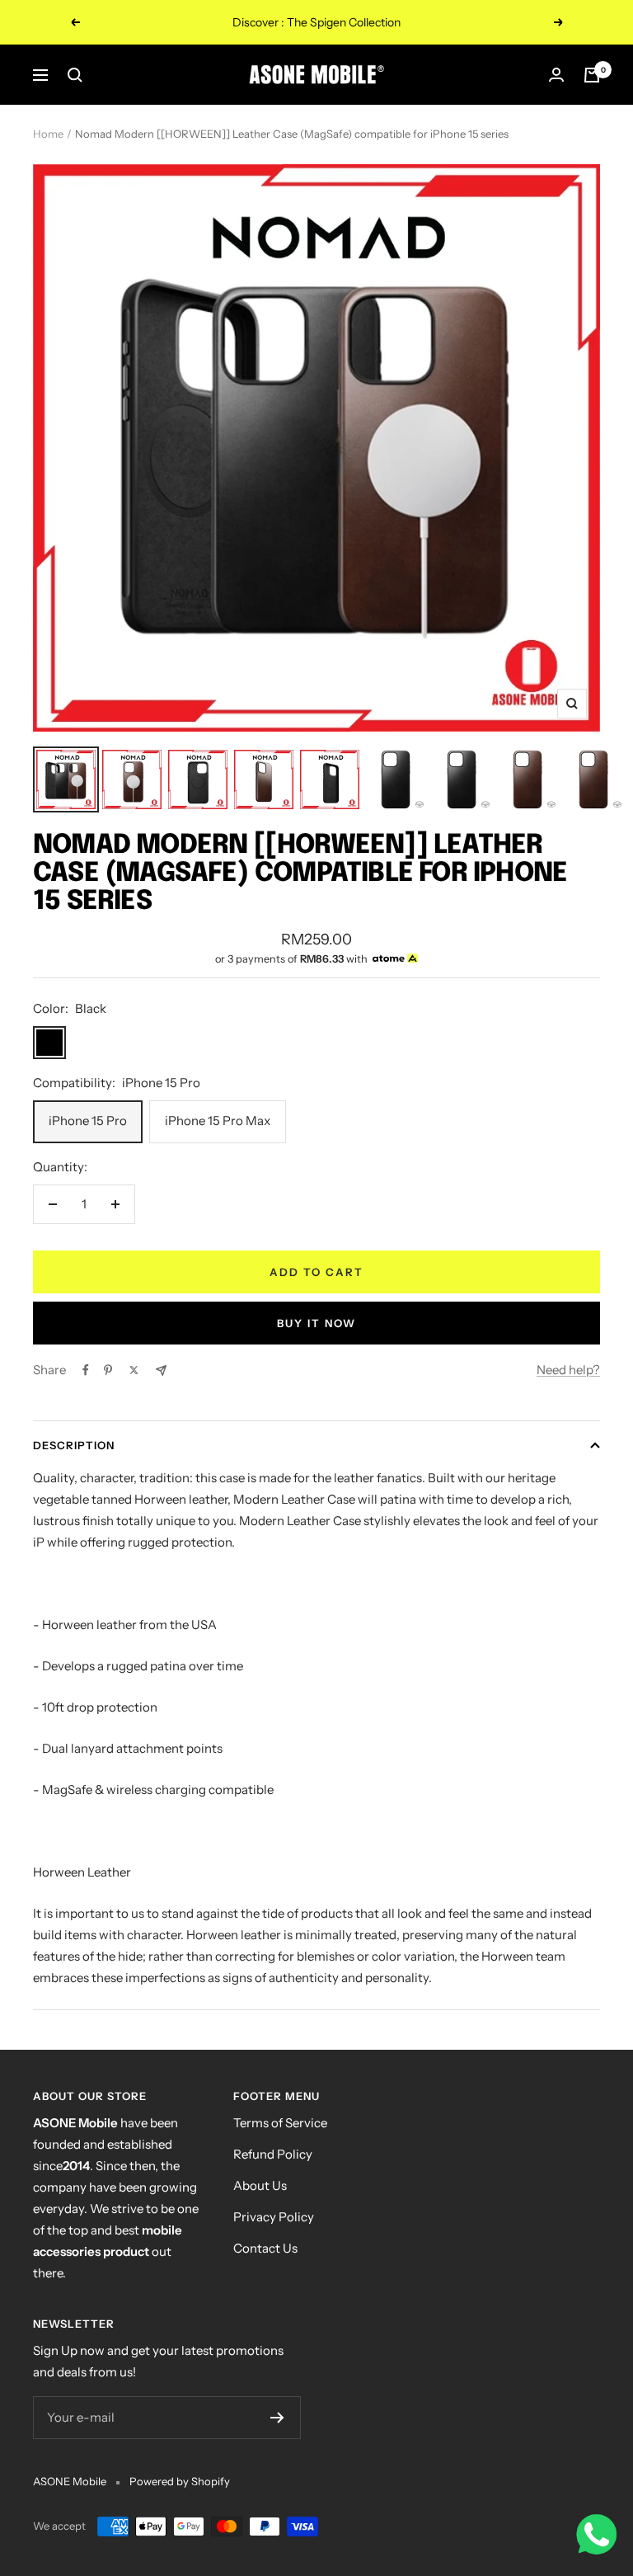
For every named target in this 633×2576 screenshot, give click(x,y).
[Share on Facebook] (86, 1370)
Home (48, 134)
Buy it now (316, 1323)
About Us (260, 2185)
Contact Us (265, 2248)
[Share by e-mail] (161, 1370)
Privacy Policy (274, 2217)
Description (74, 1445)
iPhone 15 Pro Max (218, 1121)
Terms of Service (280, 2123)
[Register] (277, 2418)
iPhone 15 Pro (88, 1121)
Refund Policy (273, 2154)
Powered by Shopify (180, 2481)
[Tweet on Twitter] (134, 1370)
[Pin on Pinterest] (108, 1370)
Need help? (568, 1370)
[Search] (75, 75)
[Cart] (592, 75)
